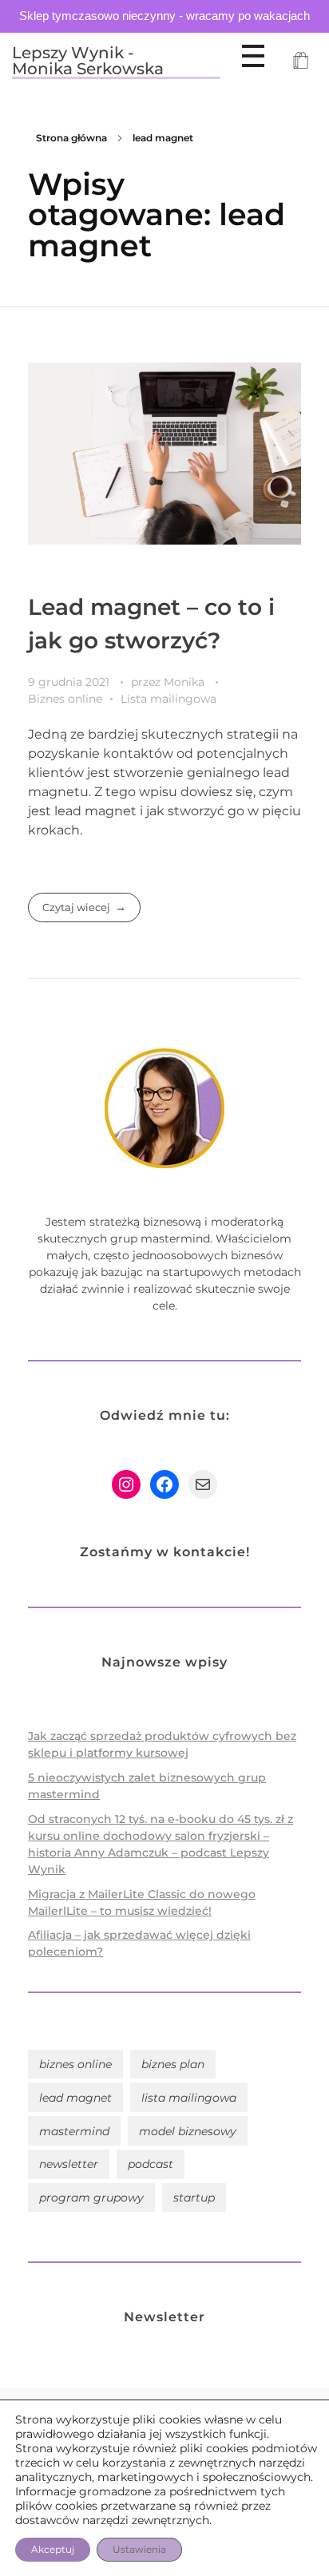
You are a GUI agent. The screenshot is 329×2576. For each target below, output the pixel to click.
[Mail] (203, 1484)
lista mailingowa (189, 2098)
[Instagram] (126, 1484)
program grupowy (91, 2198)
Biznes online (65, 699)
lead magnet (75, 2098)
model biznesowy (188, 2131)
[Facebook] (164, 1484)
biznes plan (173, 2064)
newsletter (69, 2164)
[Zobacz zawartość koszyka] (301, 62)
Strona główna (71, 138)
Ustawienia (139, 2549)
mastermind (74, 2131)
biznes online (75, 2064)
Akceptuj (53, 2549)
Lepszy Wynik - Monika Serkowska (88, 61)
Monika (186, 682)
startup (194, 2198)
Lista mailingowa (168, 699)
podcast (151, 2164)
